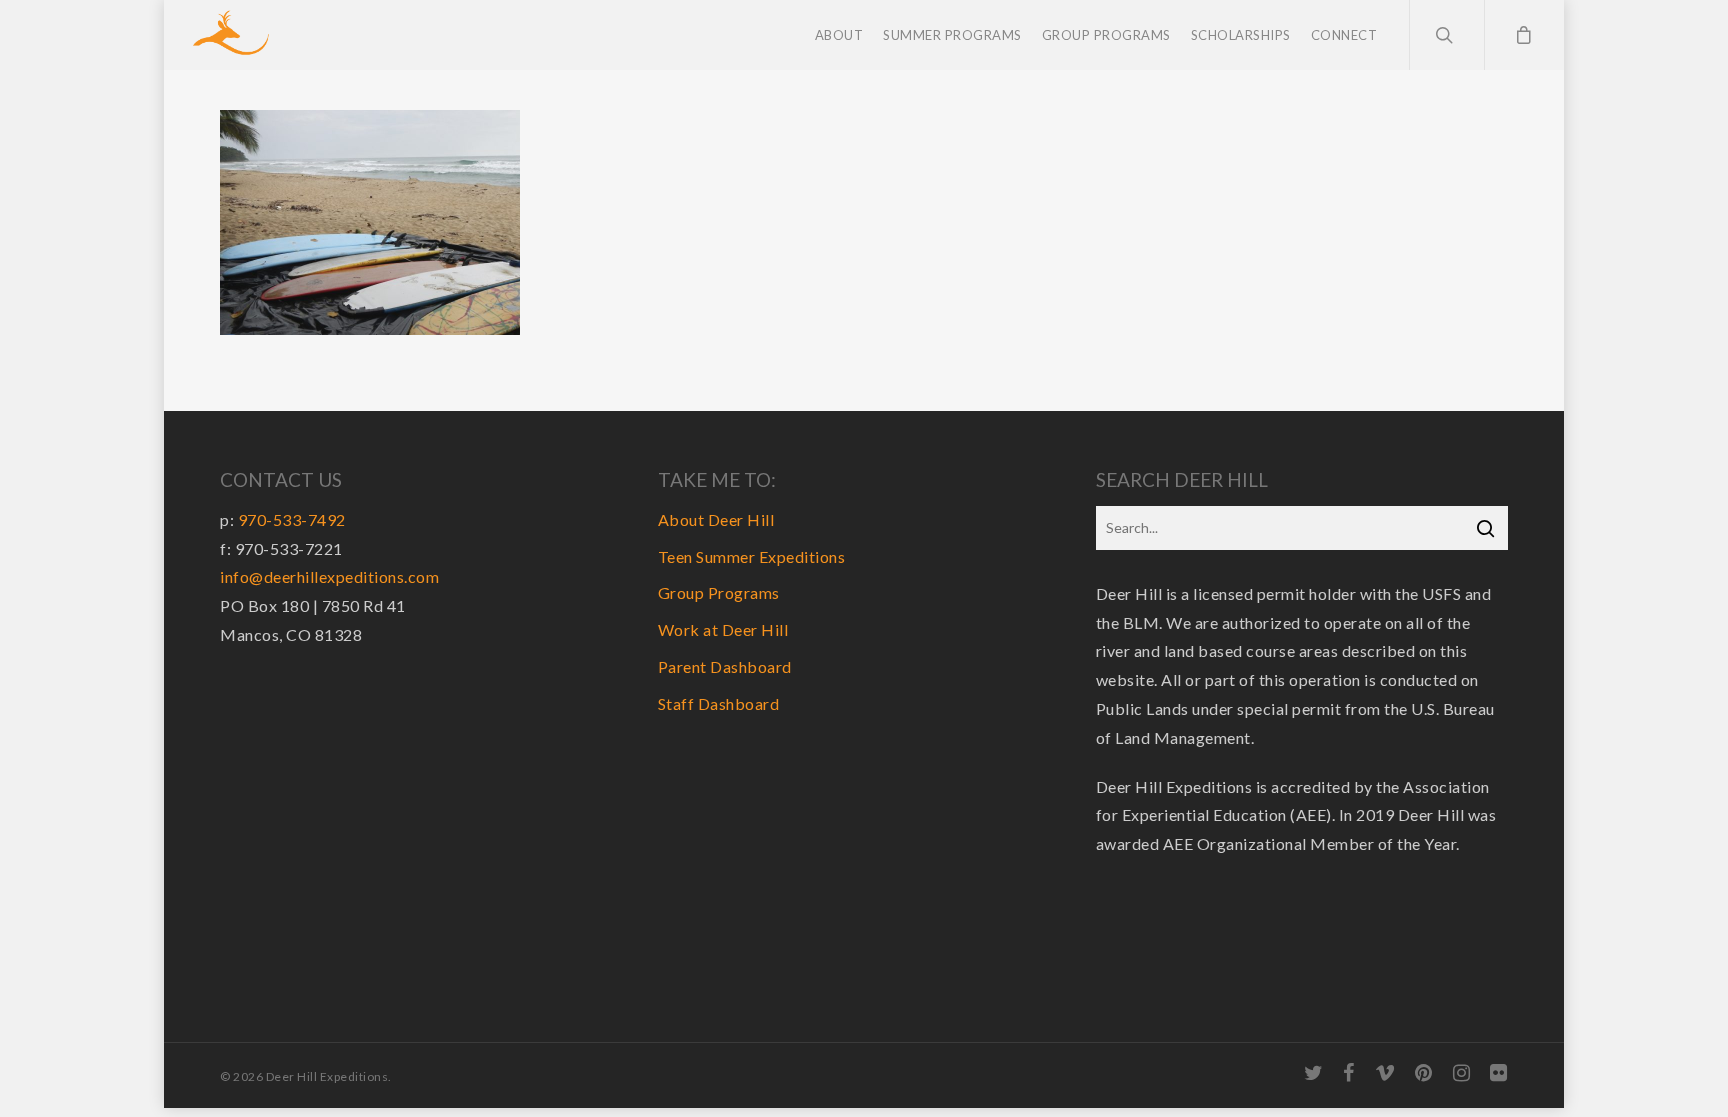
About (839, 35)
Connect (1344, 35)
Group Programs (1106, 35)
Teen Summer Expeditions (752, 556)
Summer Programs (952, 35)
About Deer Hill (716, 519)
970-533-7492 (292, 519)
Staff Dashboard (719, 703)
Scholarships (1241, 35)
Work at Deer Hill (723, 629)
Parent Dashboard (725, 666)
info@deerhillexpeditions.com (329, 576)
